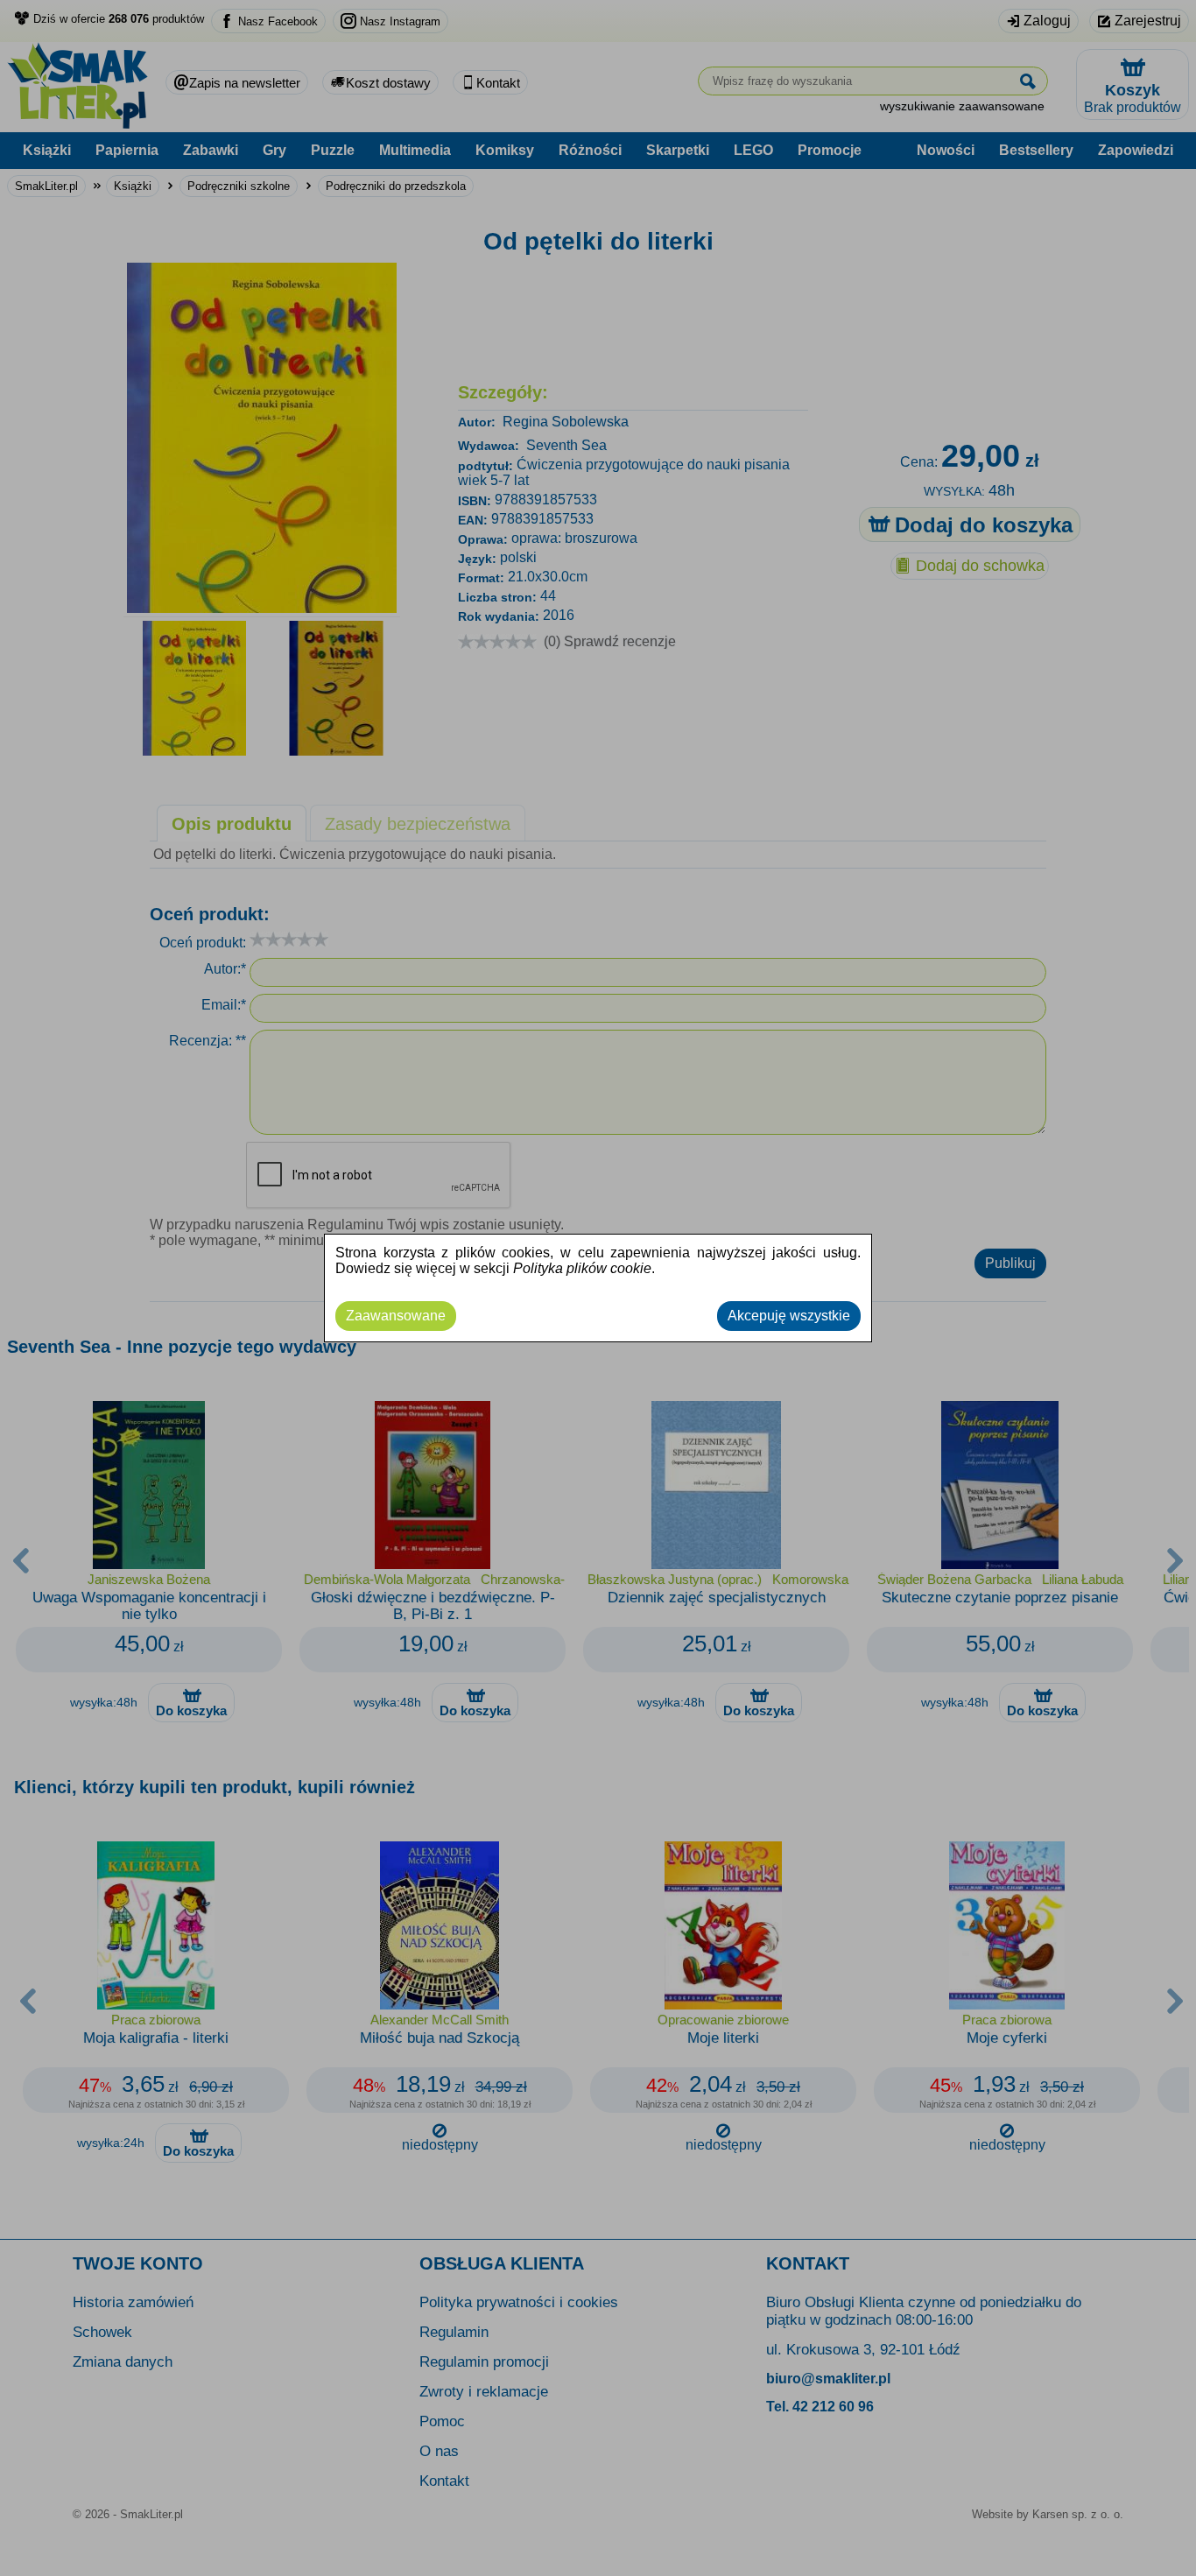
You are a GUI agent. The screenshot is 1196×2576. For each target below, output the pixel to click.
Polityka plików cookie (582, 1268)
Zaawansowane (396, 1316)
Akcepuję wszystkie (789, 1316)
